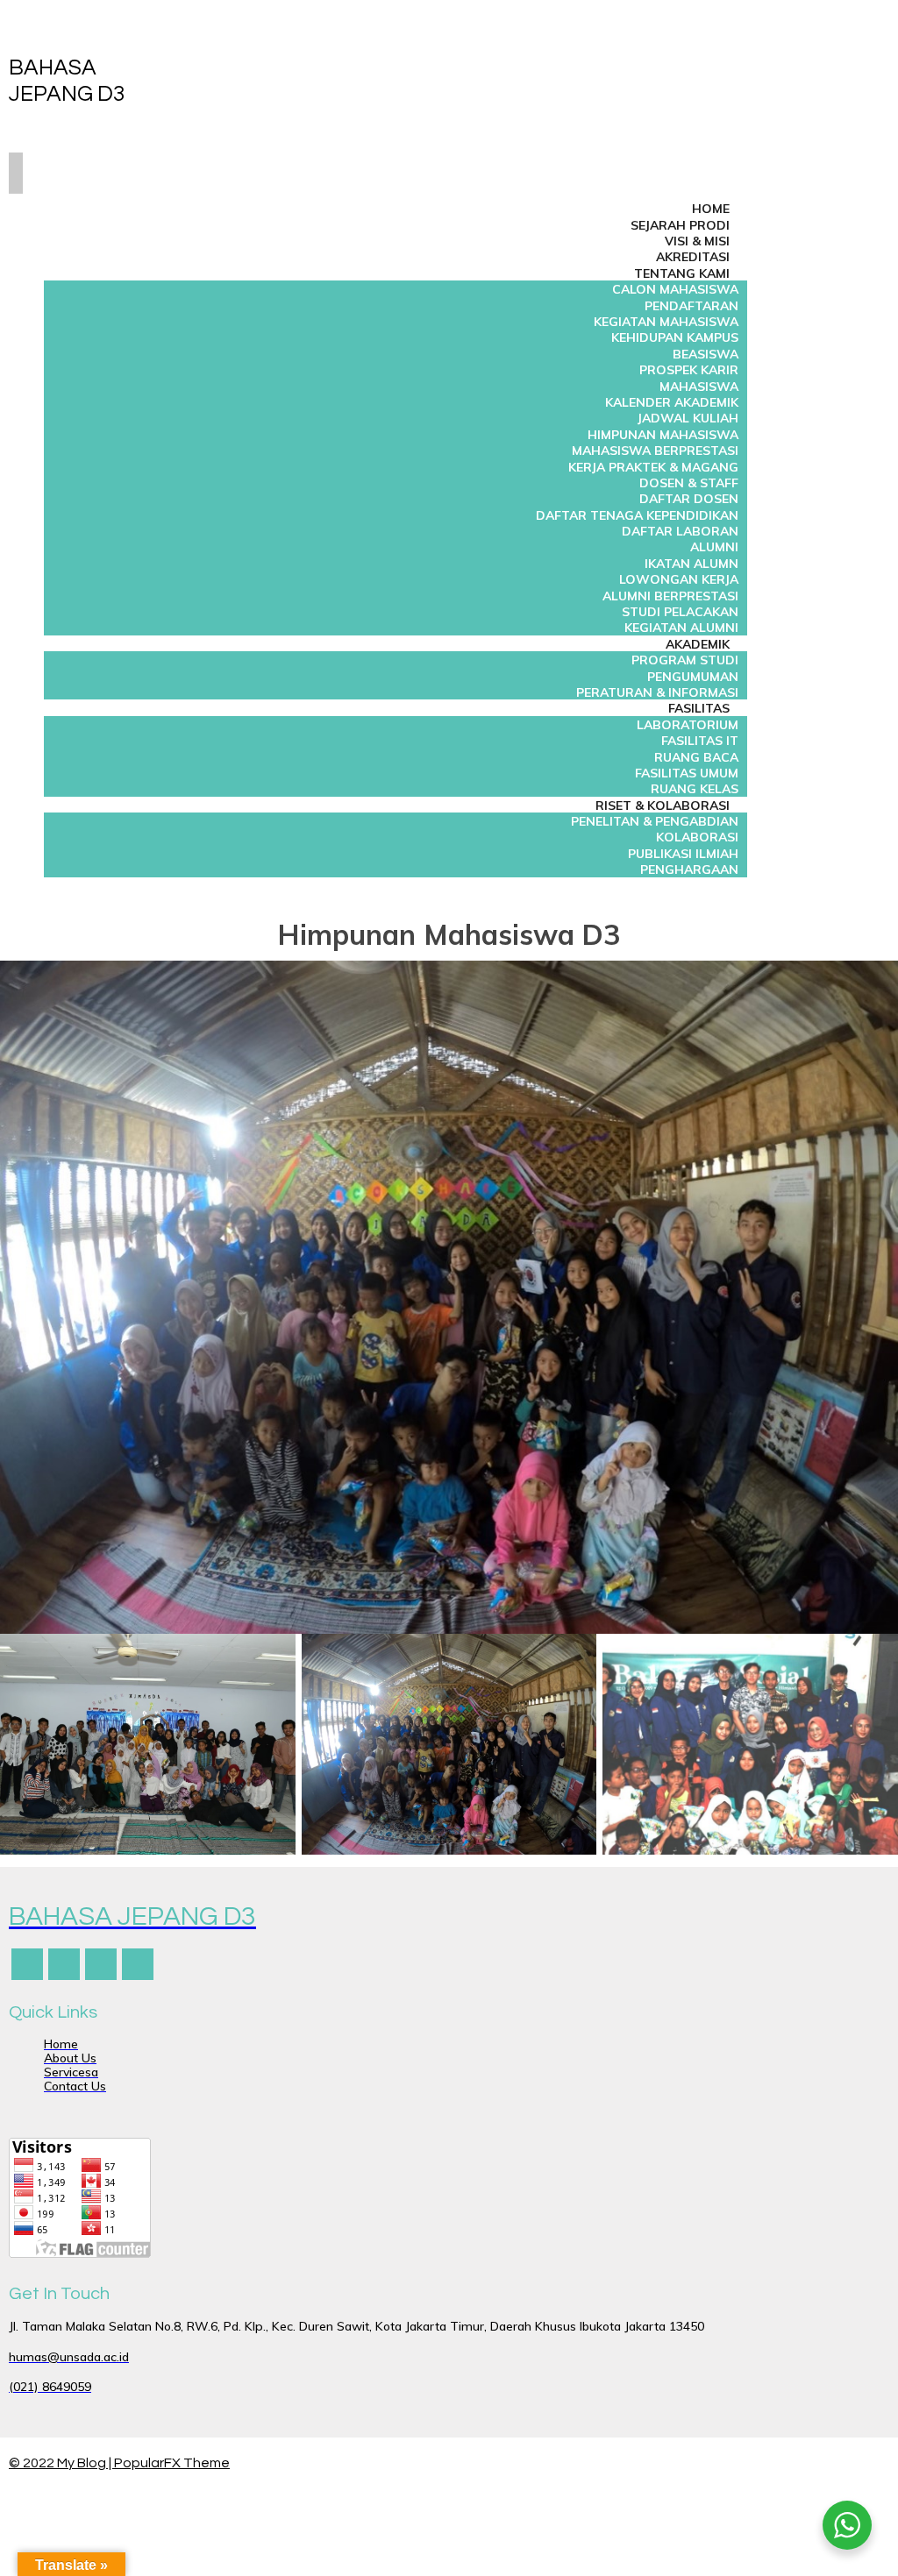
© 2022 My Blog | (61, 2463)
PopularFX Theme (172, 2463)
